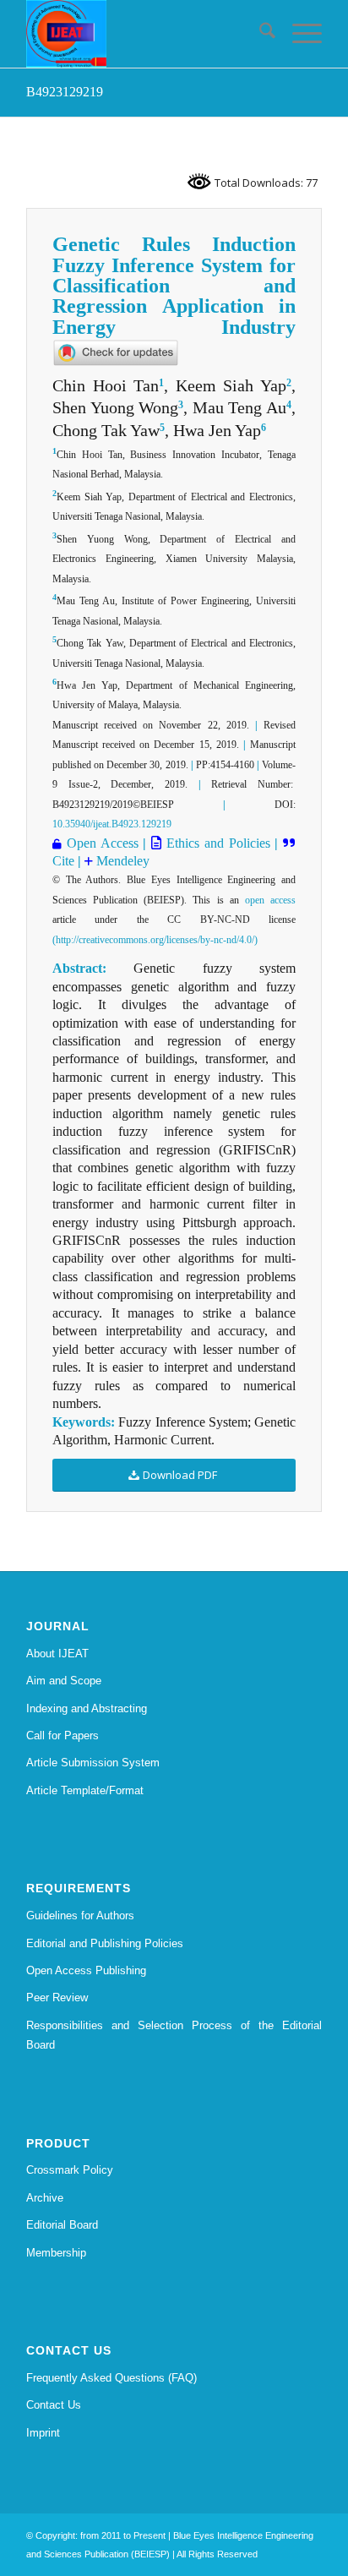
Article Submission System (93, 1763)
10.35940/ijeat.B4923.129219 (112, 824)
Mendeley (121, 861)
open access (270, 900)
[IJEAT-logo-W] (144, 34)
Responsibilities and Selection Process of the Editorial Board (174, 2035)
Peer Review (57, 1997)
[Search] (259, 34)
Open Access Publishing (86, 1970)
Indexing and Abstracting (87, 1708)
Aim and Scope (64, 1681)
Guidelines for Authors (80, 1916)
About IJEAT (57, 1654)
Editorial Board (62, 2225)
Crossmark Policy (70, 2170)
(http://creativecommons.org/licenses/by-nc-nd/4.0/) (155, 940)
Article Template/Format (85, 1790)
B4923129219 (65, 92)
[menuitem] (259, 34)
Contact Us (54, 2405)
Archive (45, 2198)
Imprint (43, 2433)
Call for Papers (63, 1736)
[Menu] (299, 34)
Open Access (103, 843)
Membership (56, 2253)
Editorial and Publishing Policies (105, 1943)
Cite (65, 861)
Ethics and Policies (215, 843)
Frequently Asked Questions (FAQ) (111, 2378)
